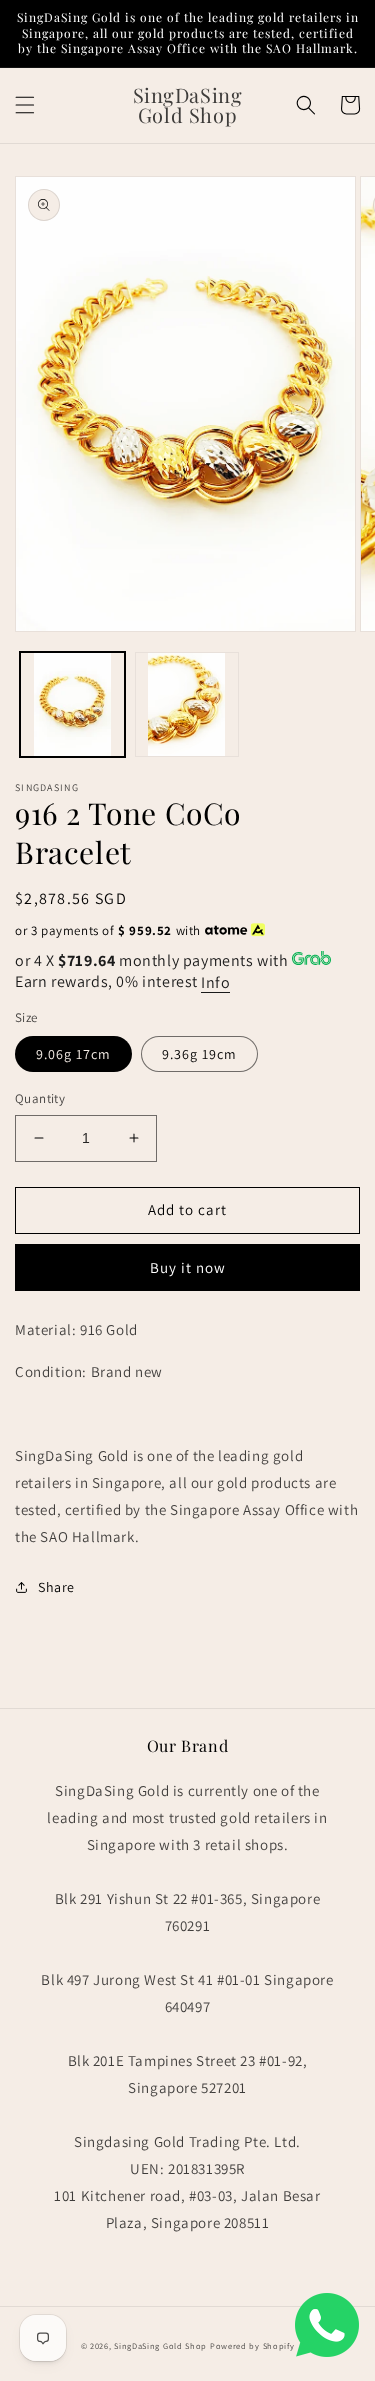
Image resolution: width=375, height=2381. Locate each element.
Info (215, 982)
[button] (25, 105)
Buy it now (188, 1267)
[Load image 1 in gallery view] (72, 704)
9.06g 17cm (73, 1054)
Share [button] (56, 1587)
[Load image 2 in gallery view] (187, 704)
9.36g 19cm (199, 1054)
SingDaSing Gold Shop (160, 2345)
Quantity (40, 1098)
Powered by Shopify (252, 2345)
